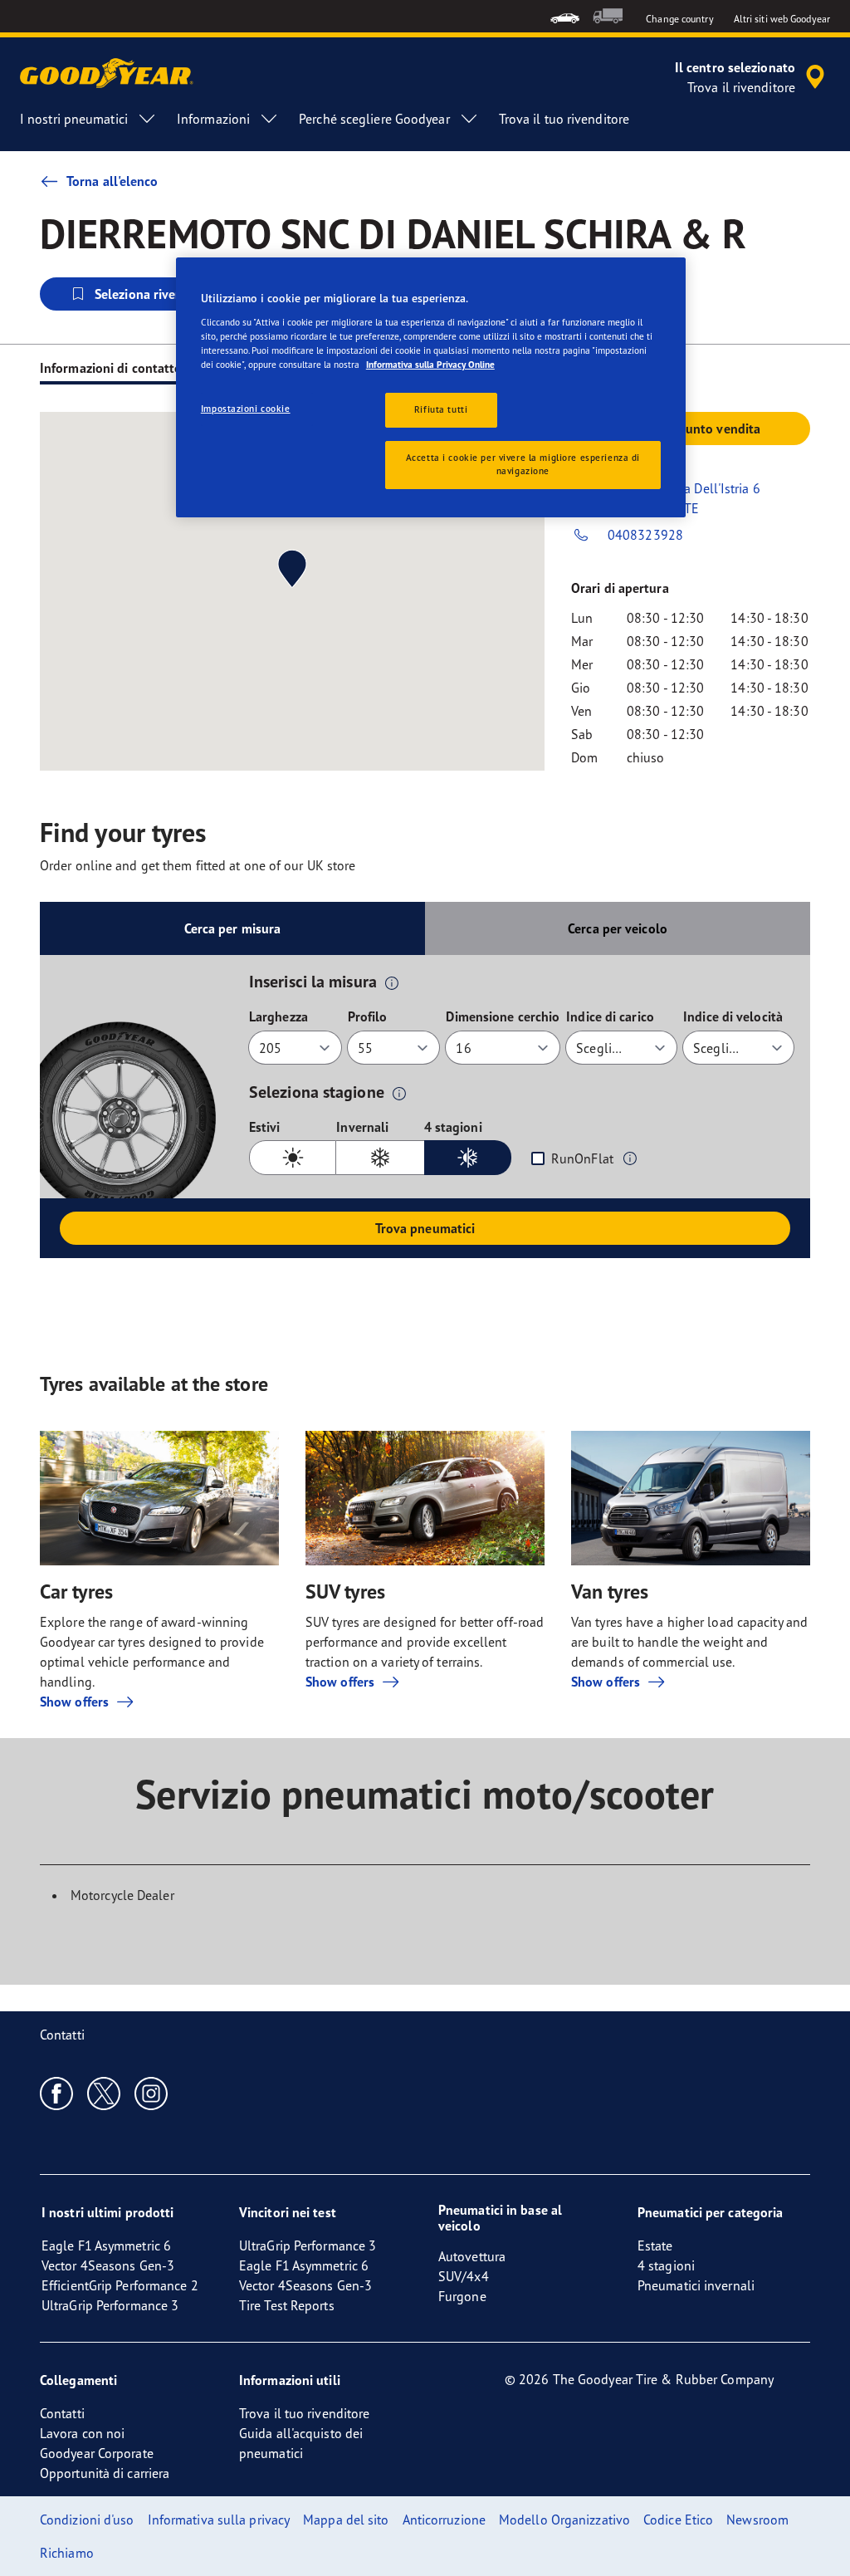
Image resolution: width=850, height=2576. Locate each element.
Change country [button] (679, 19)
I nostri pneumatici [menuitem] (74, 119)
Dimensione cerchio (503, 1016)
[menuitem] (565, 16)
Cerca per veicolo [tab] (618, 928)
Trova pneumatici (425, 1228)
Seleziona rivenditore (156, 294)
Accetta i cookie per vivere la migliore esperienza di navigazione (523, 464)
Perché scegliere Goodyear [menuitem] (374, 119)
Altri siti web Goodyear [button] (782, 19)
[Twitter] (104, 2093)
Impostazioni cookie (246, 409)
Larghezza (278, 1016)
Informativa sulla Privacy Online (430, 365)
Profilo (368, 1016)
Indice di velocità (733, 1016)
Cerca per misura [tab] (233, 928)
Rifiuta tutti (441, 409)
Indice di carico (610, 1016)
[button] (392, 982)
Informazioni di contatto (111, 368)
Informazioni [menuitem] (213, 119)
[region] (431, 387)
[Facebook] (57, 2093)
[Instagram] (151, 2093)
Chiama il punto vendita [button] (691, 429)
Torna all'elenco (112, 181)
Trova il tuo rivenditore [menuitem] (564, 119)
